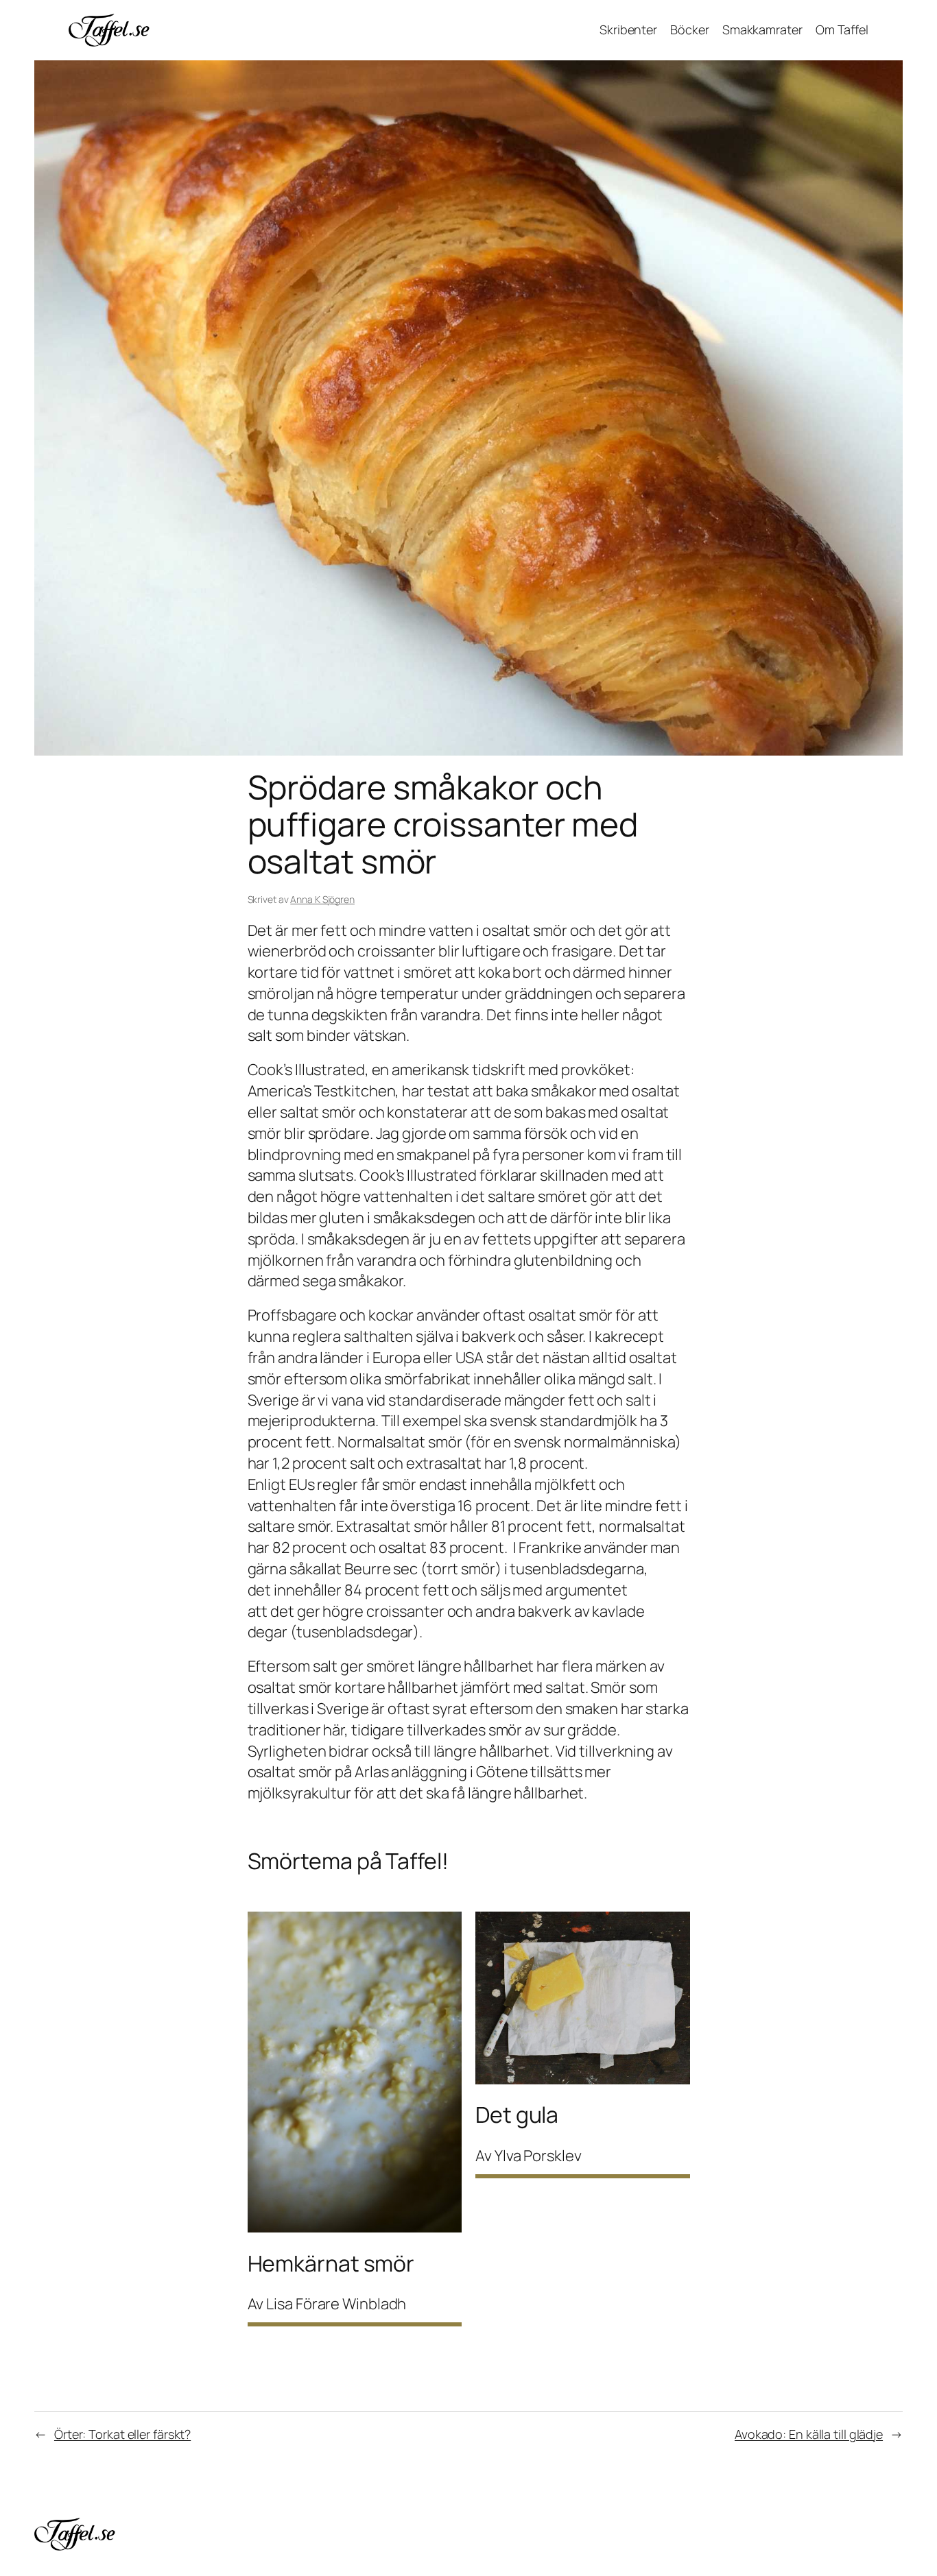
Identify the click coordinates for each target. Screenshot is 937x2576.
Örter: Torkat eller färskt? (122, 2434)
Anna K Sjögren (322, 899)
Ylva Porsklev (538, 2156)
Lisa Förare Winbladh (336, 2304)
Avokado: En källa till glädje (809, 2434)
